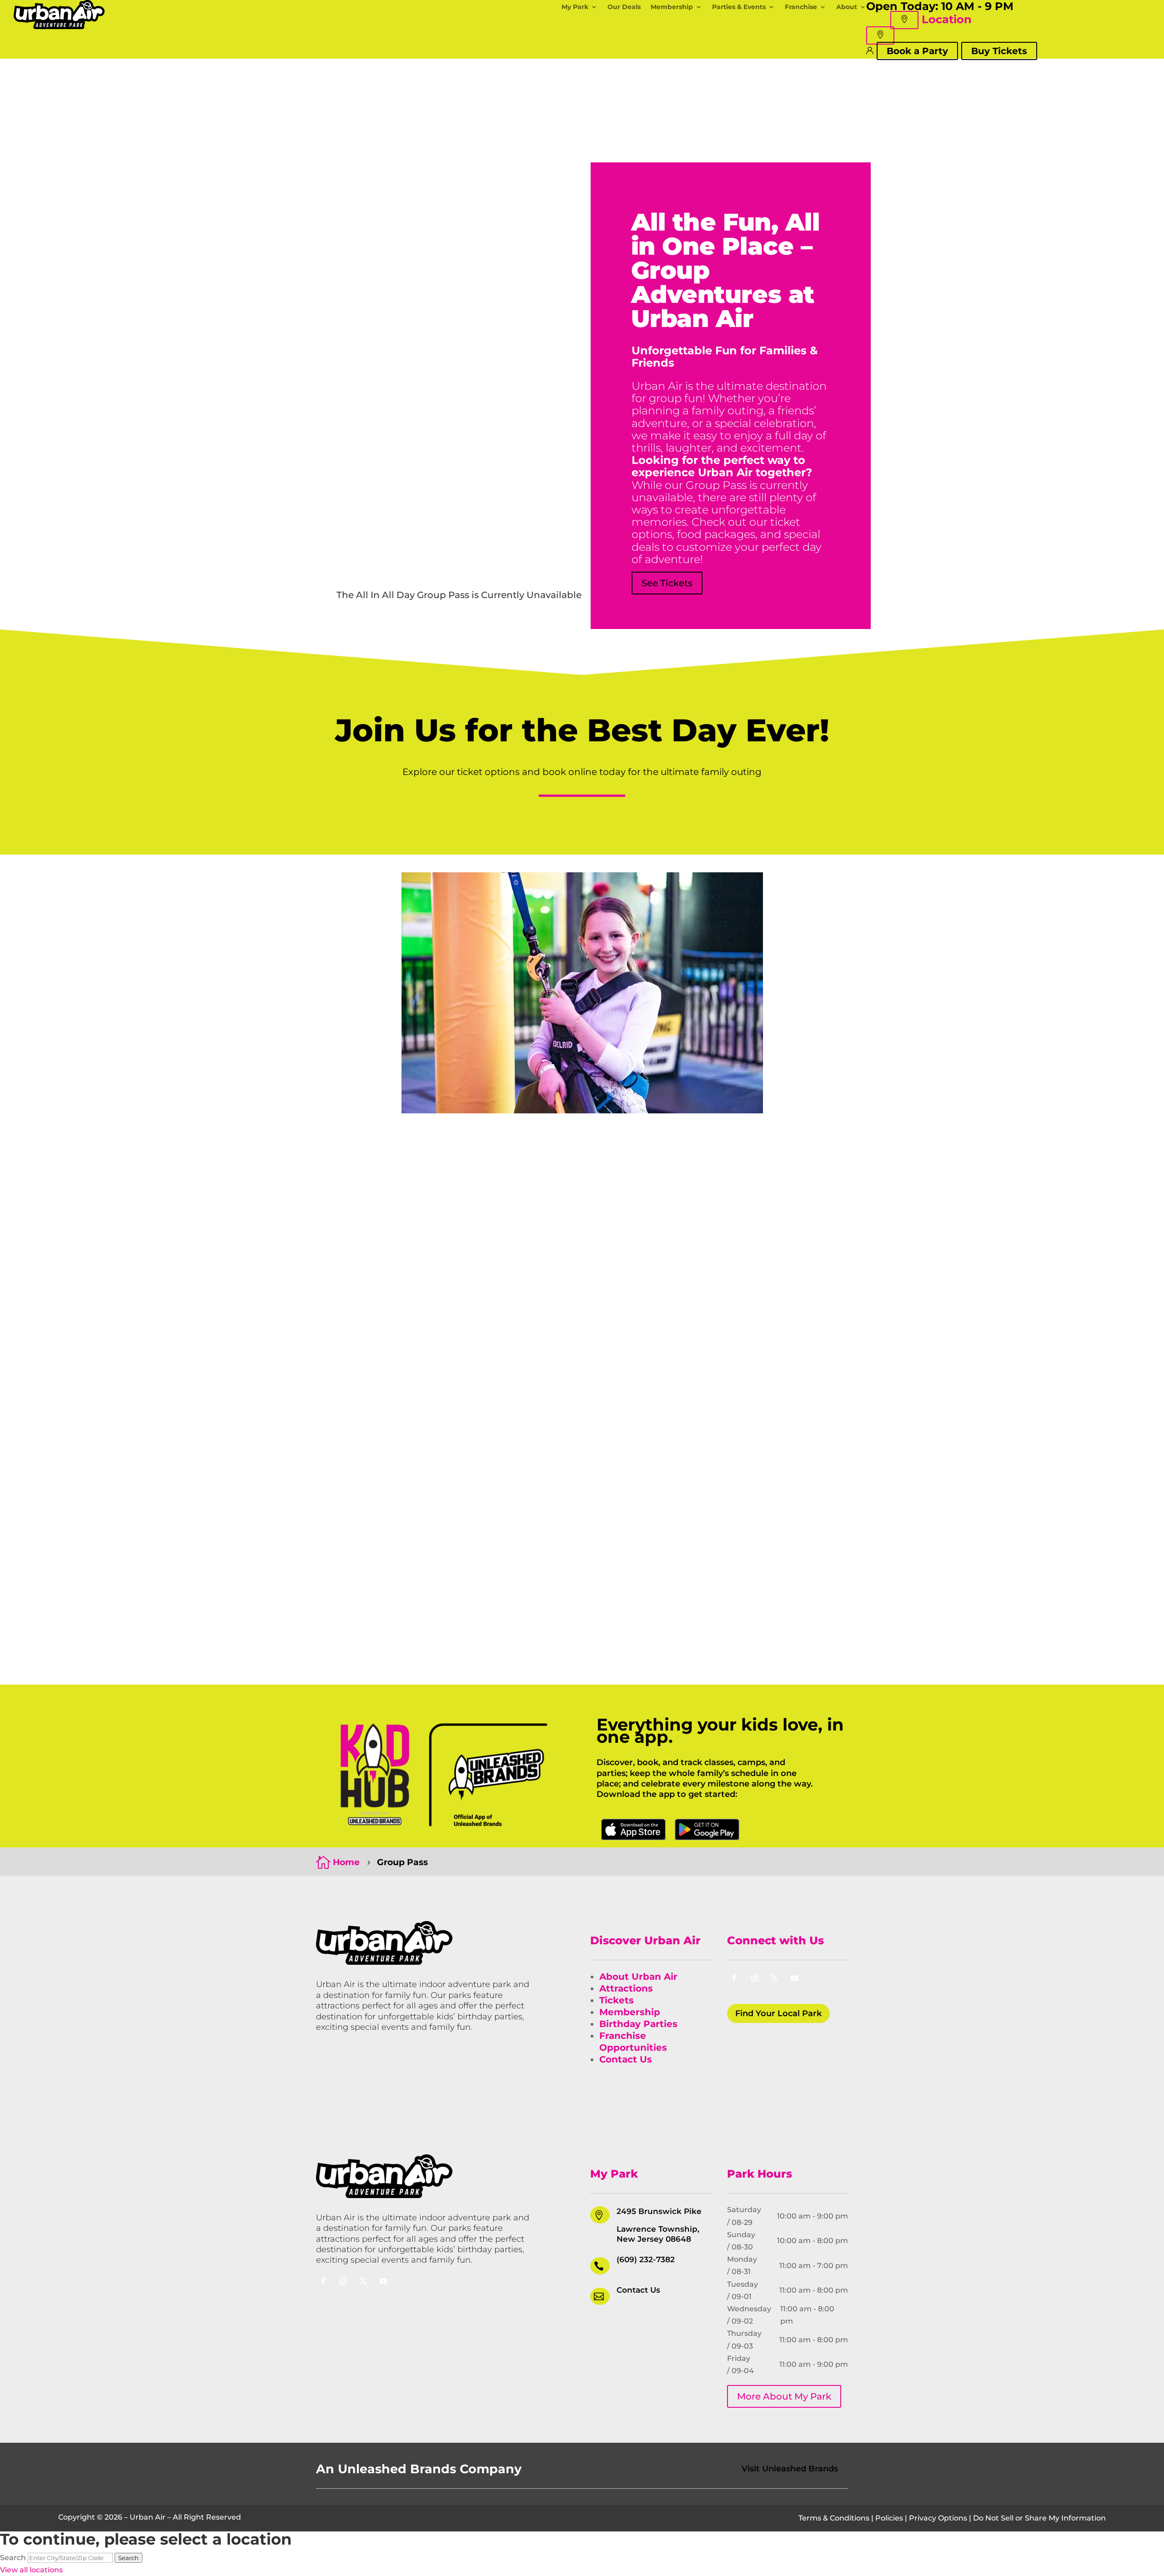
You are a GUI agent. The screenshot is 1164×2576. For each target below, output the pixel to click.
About (847, 7)
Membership (672, 7)
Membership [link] (630, 2012)
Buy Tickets (999, 51)
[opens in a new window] (734, 1978)
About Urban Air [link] (638, 1977)
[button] (904, 20)
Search (13, 2558)
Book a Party (917, 51)
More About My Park (784, 2396)
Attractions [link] (626, 1988)
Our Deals (624, 7)
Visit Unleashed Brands (790, 2469)
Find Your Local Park (778, 2013)
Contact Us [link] (626, 2059)
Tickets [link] (617, 2000)
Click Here (633, 1830)
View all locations (31, 2570)
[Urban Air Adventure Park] (384, 1962)
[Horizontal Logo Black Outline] (59, 27)
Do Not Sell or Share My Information (1039, 2518)
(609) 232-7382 (646, 2259)
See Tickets (667, 583)
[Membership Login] (870, 50)
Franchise (801, 7)
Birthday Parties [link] (638, 2024)
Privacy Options (938, 2518)
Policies (889, 2518)
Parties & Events (739, 7)
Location (947, 19)
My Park (575, 7)
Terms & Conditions (834, 2518)
